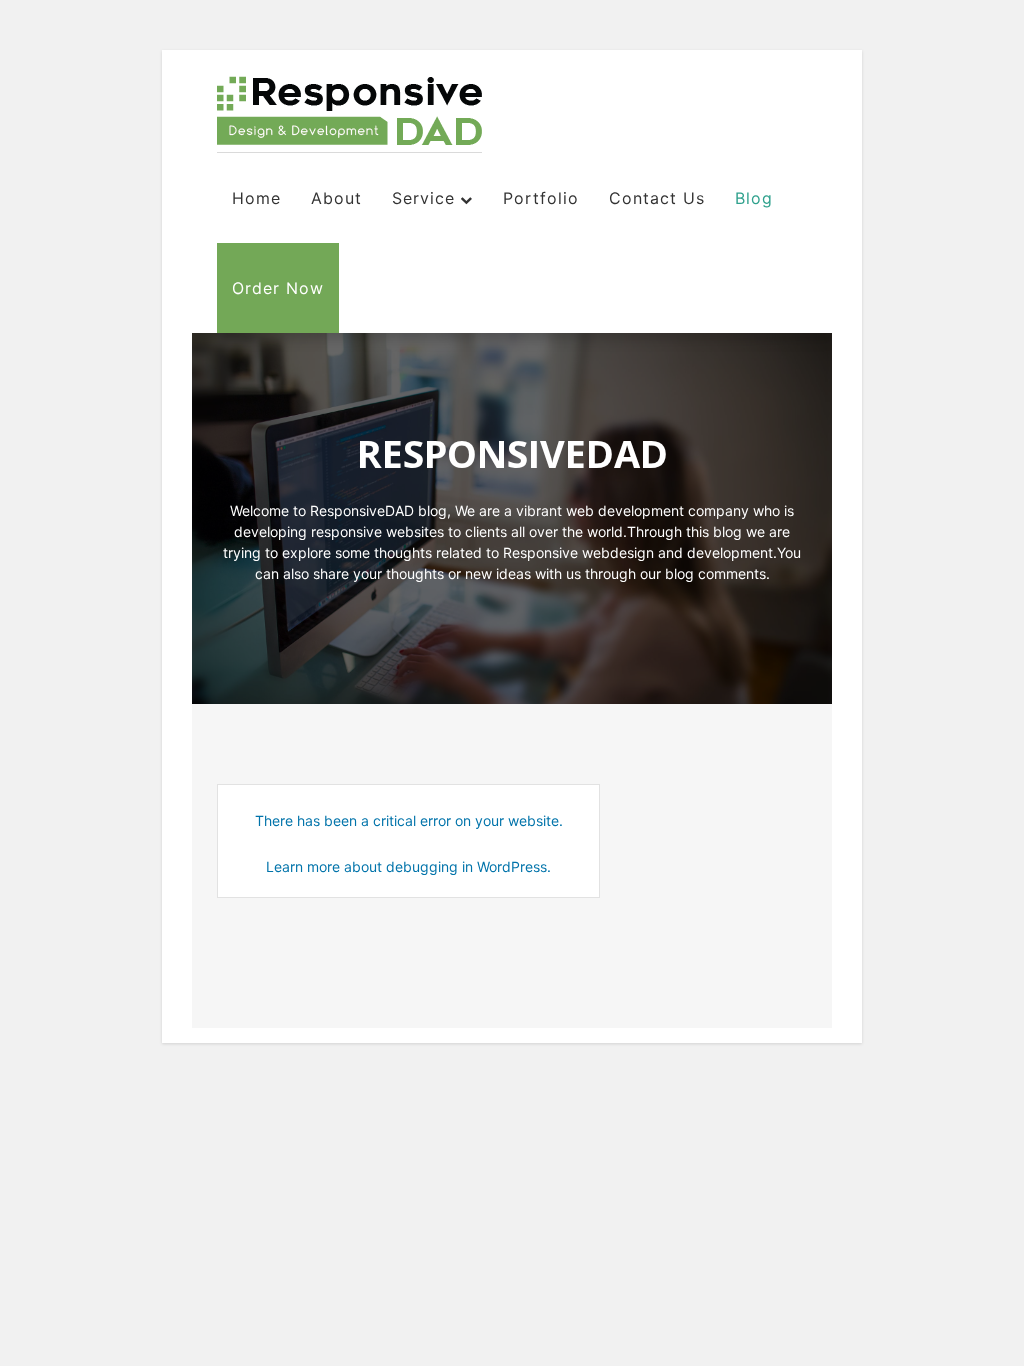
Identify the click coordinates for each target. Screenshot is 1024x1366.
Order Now (278, 288)
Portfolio (541, 198)
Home (256, 198)
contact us (657, 198)
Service (423, 198)
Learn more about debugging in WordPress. (408, 866)
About (336, 198)
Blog (754, 198)
